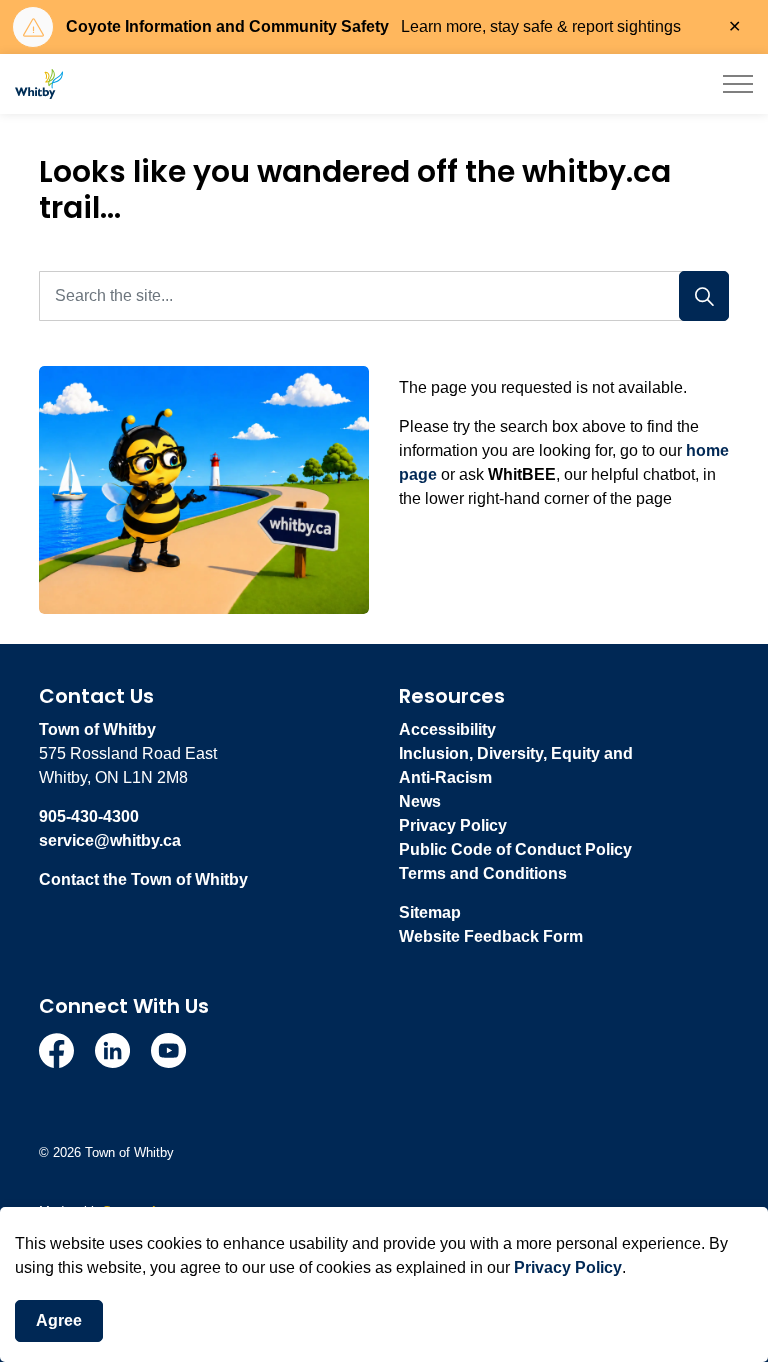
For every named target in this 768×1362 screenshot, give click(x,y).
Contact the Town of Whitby (143, 879)
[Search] (704, 296)
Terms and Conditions (483, 873)
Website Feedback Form (491, 936)
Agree (59, 1320)
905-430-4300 (89, 816)
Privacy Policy (568, 1267)
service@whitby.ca (110, 840)
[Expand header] (738, 84)
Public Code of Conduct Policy (515, 849)
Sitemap (430, 912)
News (420, 801)
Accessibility (447, 729)
